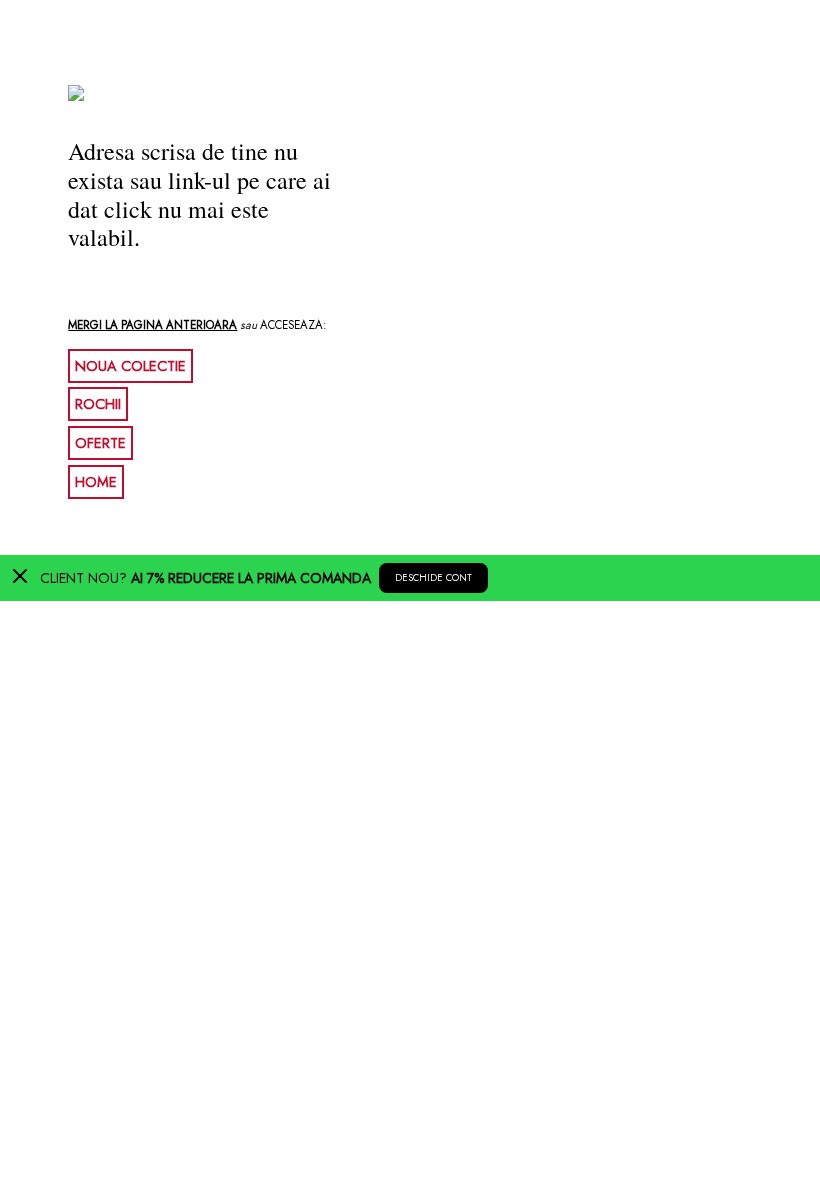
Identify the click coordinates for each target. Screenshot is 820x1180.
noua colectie (130, 366)
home (96, 482)
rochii (98, 404)
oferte (100, 443)
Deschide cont (433, 578)
